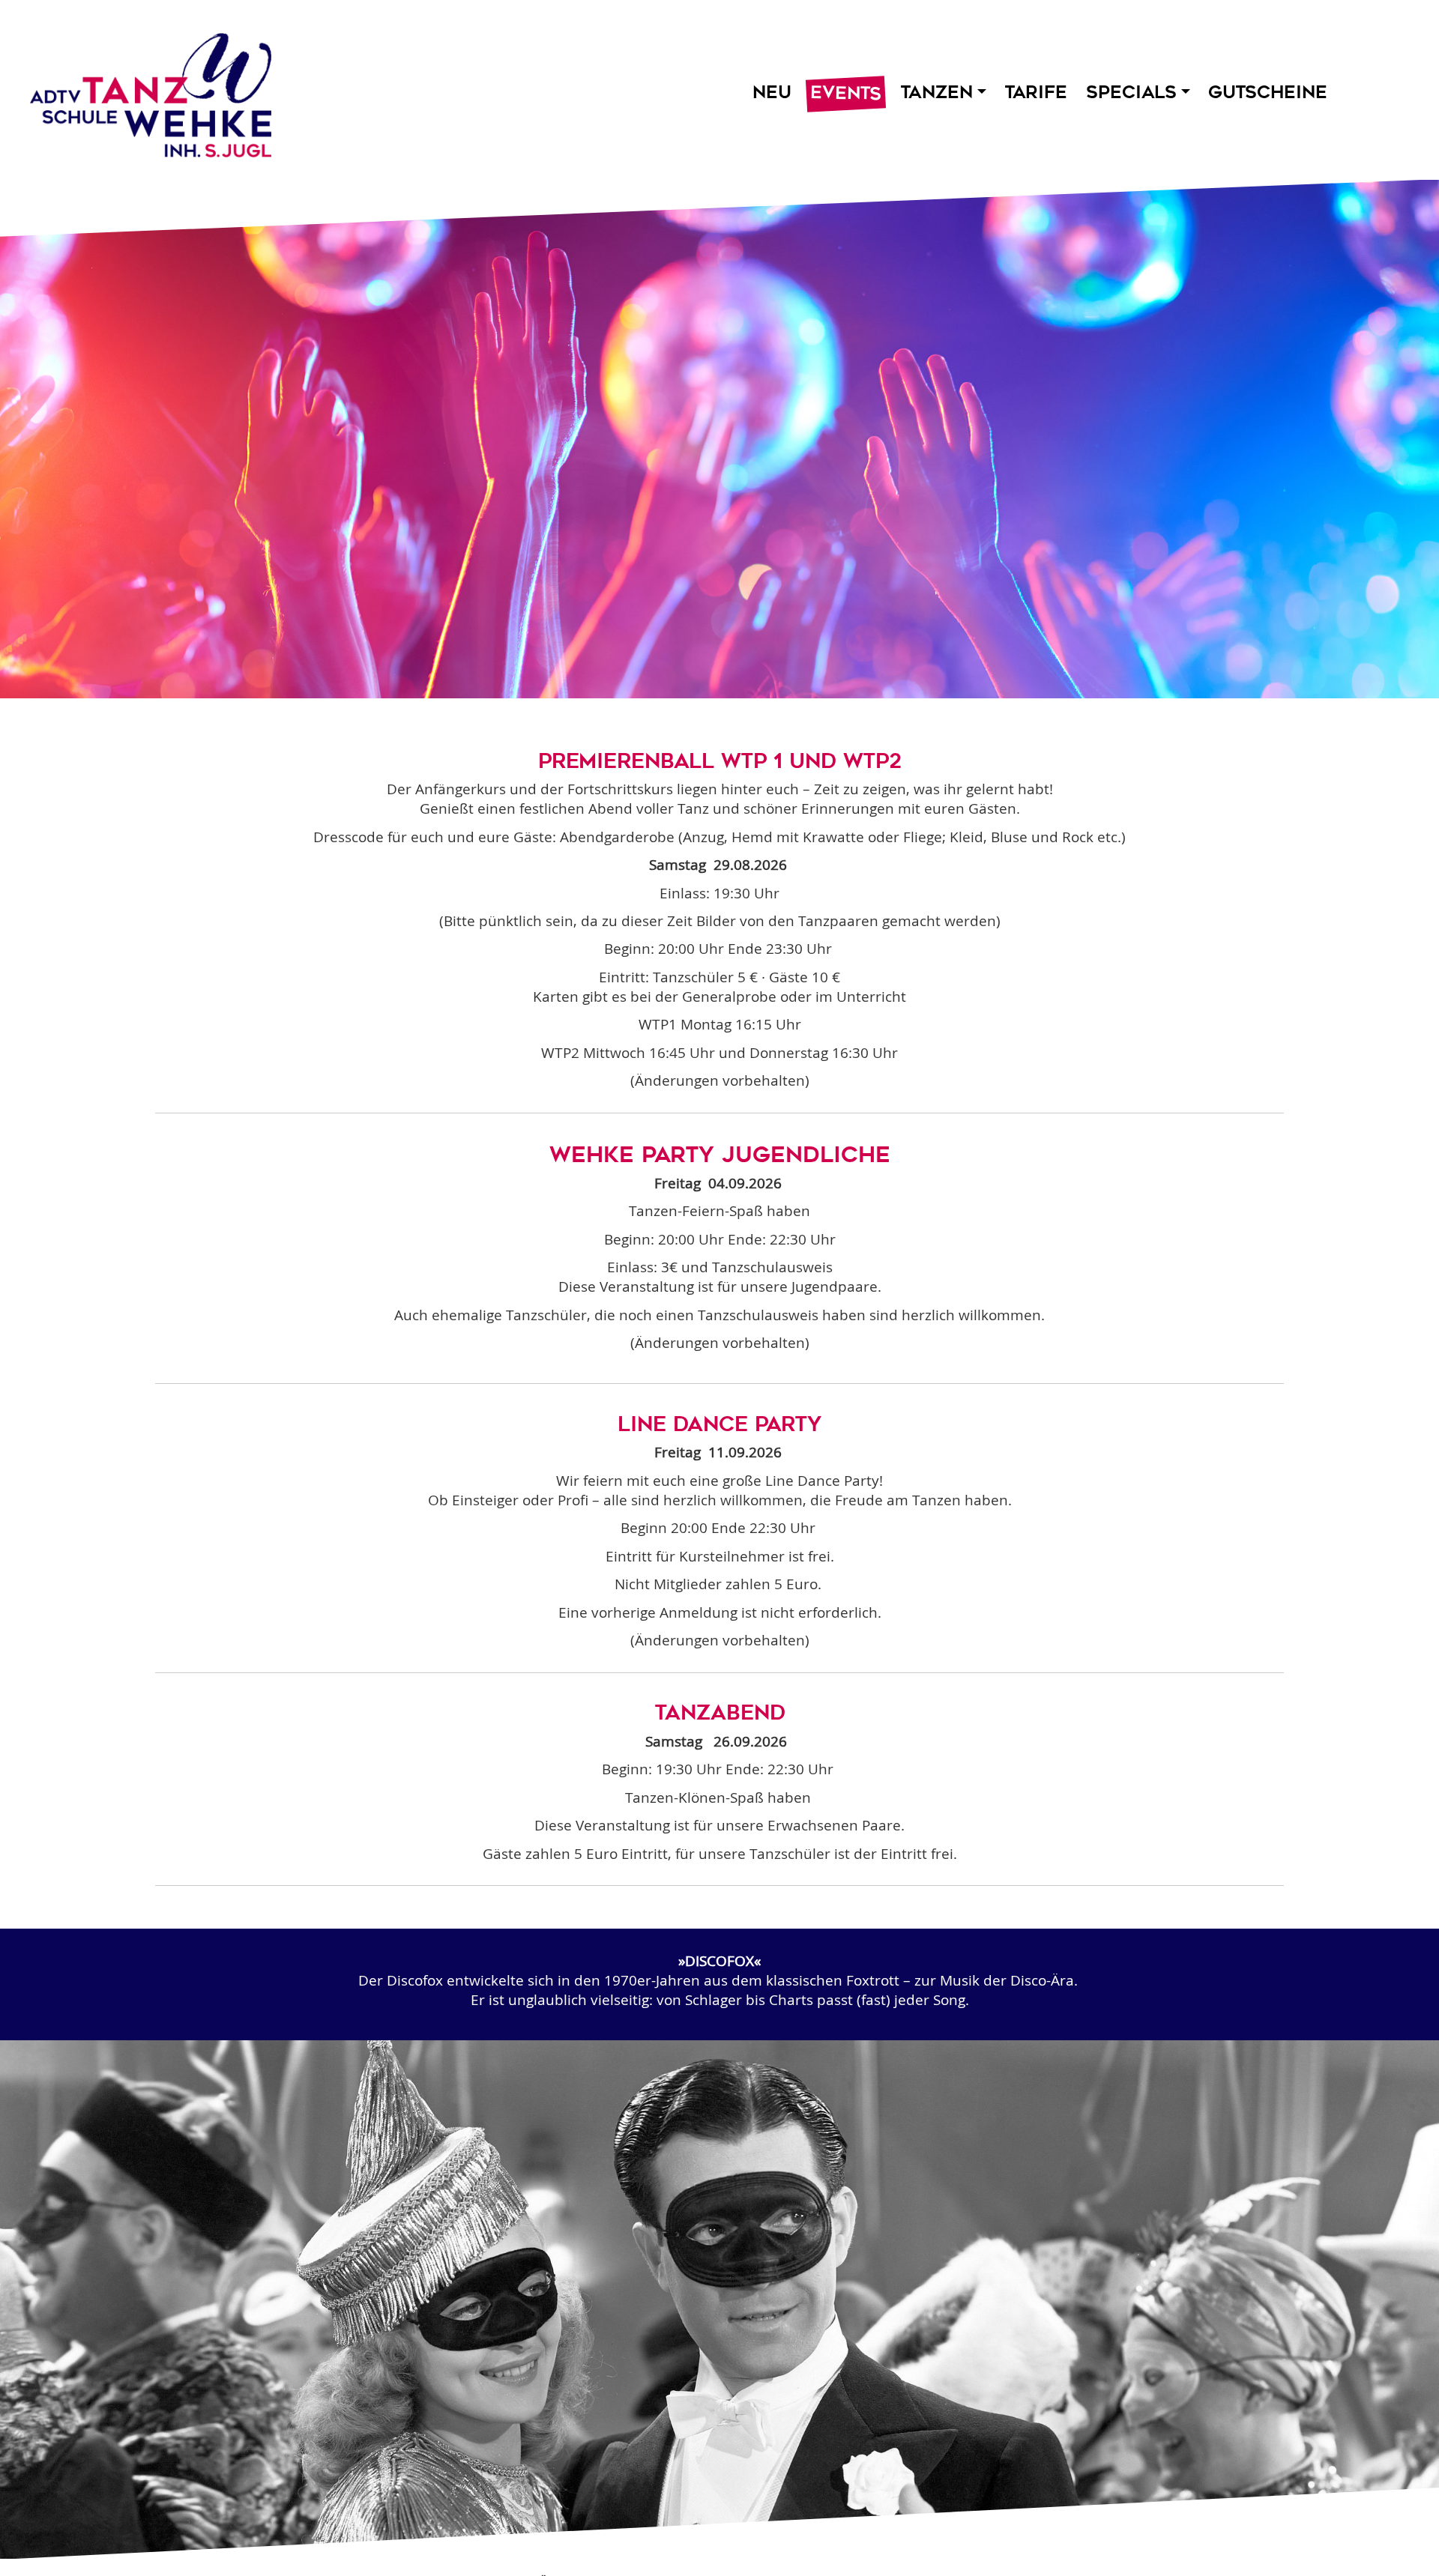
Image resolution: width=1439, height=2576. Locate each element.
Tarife (1036, 92)
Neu (772, 92)
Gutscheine (1268, 92)
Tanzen (936, 92)
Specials (1131, 92)
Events (846, 94)
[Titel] (144, 91)
